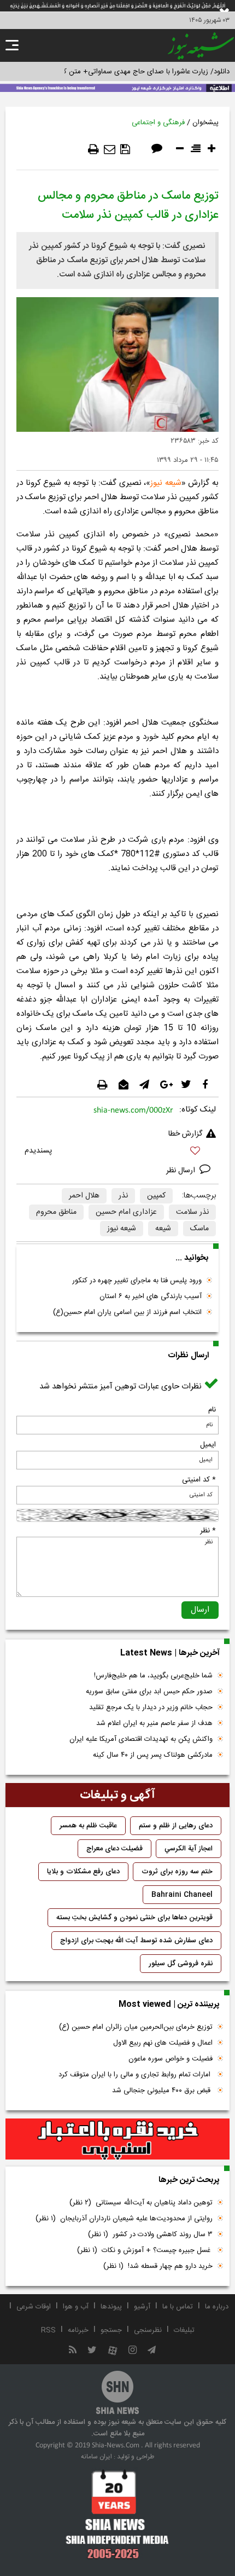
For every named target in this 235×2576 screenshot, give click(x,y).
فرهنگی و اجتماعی (158, 123)
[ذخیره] (125, 149)
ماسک (199, 1229)
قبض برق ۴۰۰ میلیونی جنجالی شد (162, 2091)
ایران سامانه (96, 2457)
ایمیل (208, 1445)
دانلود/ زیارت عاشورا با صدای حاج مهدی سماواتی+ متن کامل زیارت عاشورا (122, 72)
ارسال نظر (182, 1171)
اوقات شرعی (34, 2307)
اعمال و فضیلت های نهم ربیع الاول (163, 2043)
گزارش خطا (185, 1134)
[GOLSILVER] (117, 2139)
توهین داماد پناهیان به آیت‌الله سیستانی (141, 2203)
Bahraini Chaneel (182, 1895)
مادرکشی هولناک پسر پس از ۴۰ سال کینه (153, 1755)
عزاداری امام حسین (126, 1212)
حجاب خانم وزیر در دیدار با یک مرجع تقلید (151, 1707)
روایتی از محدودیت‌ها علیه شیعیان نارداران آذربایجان (124, 2219)
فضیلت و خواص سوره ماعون (171, 2059)
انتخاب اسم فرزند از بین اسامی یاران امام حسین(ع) (127, 1312)
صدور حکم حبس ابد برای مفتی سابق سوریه (149, 1692)
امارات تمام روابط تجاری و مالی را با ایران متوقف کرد (136, 2075)
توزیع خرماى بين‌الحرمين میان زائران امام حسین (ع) (136, 2027)
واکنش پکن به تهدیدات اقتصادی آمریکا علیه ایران (141, 1739)
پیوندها (111, 2307)
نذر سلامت (192, 1212)
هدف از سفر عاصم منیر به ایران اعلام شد (154, 1723)
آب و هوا (76, 2307)
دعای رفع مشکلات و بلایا (83, 1872)
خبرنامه (78, 2330)
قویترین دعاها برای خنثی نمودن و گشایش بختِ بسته (134, 1918)
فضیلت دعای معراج (114, 1849)
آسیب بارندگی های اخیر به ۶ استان (151, 1296)
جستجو (111, 2330)
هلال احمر (84, 1196)
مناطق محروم (56, 1212)
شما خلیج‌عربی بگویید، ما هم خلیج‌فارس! (153, 1676)
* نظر (208, 1531)
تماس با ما (178, 2307)
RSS (48, 2330)
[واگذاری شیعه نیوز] (117, 87)
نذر (123, 1196)
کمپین (156, 1196)
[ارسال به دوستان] (110, 149)
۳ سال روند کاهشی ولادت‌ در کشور (150, 2235)
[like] (117, 1152)
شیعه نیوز (166, 483)
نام (212, 1410)
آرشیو (142, 2307)
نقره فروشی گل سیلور (181, 1964)
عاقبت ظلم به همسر (88, 1826)
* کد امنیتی (199, 1480)
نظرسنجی (148, 2330)
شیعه (163, 1229)
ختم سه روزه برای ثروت (177, 1872)
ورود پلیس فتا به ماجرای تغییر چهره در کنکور (137, 1281)
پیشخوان (205, 123)
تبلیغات (184, 2330)
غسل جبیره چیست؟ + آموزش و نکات (145, 2250)
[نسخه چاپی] (93, 149)
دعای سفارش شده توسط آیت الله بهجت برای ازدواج (136, 1941)
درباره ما (217, 2307)
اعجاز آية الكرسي (189, 1849)
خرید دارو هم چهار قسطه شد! (158, 2266)
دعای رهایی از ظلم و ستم (176, 1826)
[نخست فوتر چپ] (117, 2514)
